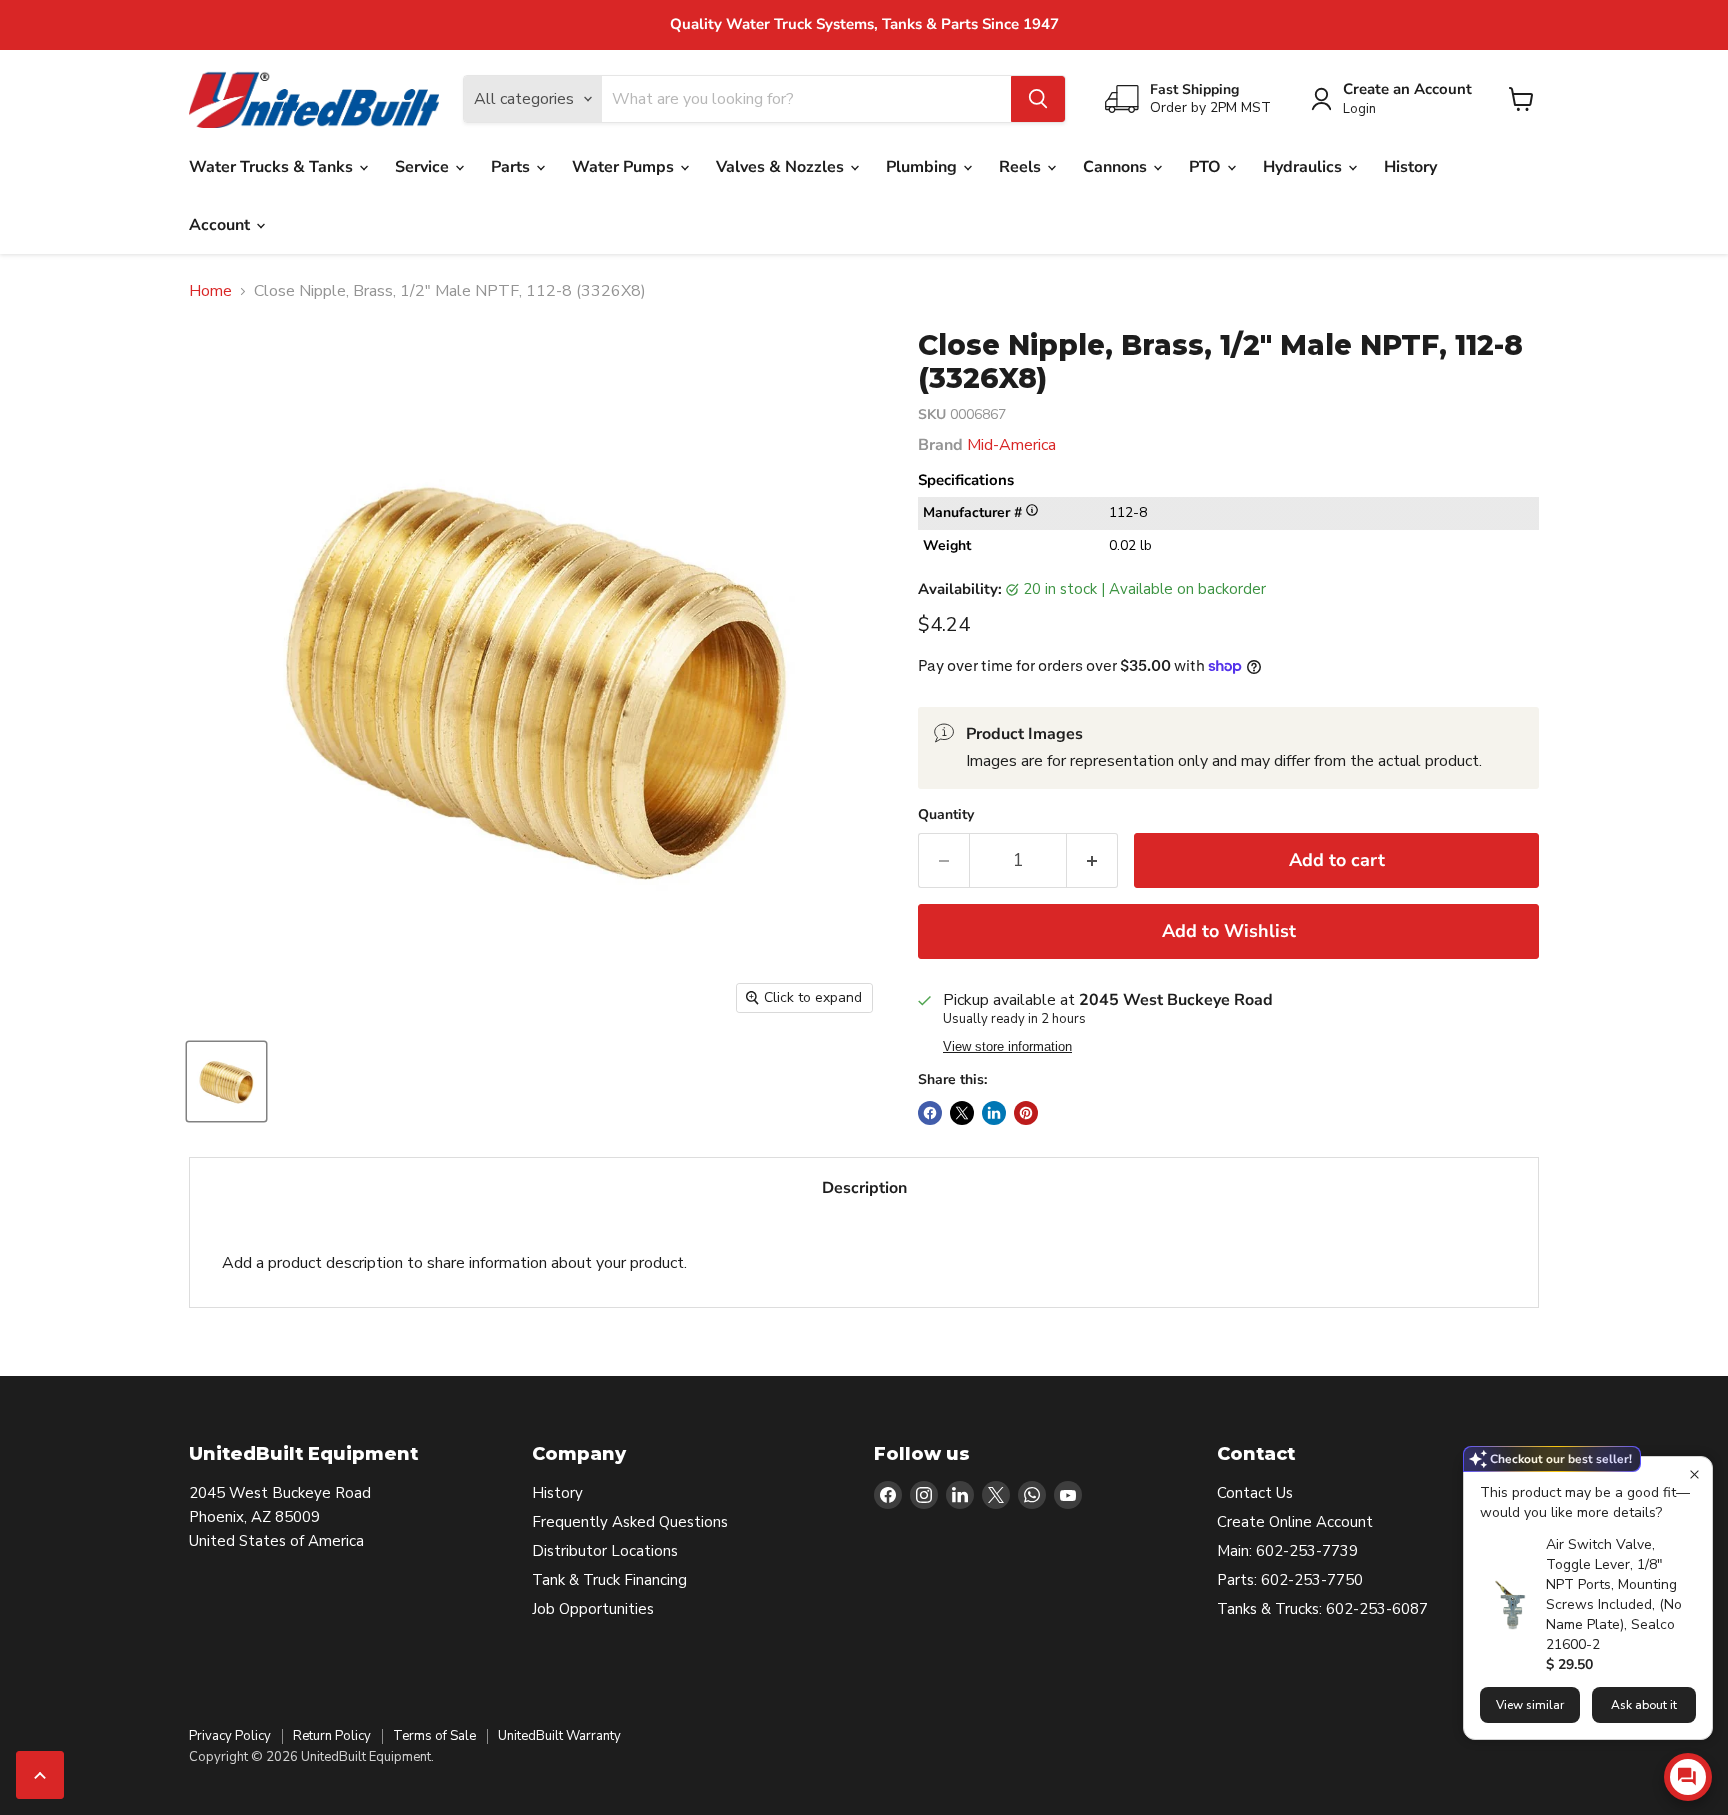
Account (221, 225)
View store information (1007, 1047)
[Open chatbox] (1688, 1777)
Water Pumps (625, 167)
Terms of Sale (434, 1736)
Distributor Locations (605, 1551)
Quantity (946, 815)
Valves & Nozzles (782, 167)
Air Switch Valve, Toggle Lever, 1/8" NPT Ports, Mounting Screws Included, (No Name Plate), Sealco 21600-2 (1614, 1594)
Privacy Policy (230, 1736)
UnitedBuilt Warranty (559, 1736)
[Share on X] (962, 1113)
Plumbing (923, 167)
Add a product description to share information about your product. (454, 1263)
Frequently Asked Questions (630, 1522)
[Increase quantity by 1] (1092, 860)
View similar (1530, 1705)
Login (1359, 109)
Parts (512, 167)
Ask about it (1644, 1705)
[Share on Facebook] (930, 1113)
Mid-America (1011, 445)
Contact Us (1255, 1493)
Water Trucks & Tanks (273, 167)
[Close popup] (1694, 1474)
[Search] (1038, 99)
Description (864, 1188)
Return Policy (332, 1736)
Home (210, 291)
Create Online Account (1295, 1522)
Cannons (1117, 167)
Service (424, 167)
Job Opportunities (593, 1609)
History (1410, 167)
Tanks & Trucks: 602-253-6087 (1322, 1609)
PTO (1207, 167)
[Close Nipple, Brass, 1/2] (226, 1081)
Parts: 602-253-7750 (1290, 1580)
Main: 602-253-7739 (1287, 1551)
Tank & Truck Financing (609, 1580)
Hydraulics (1304, 167)
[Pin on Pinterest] (1026, 1113)
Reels (1022, 167)
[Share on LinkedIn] (994, 1113)
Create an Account (1407, 89)
